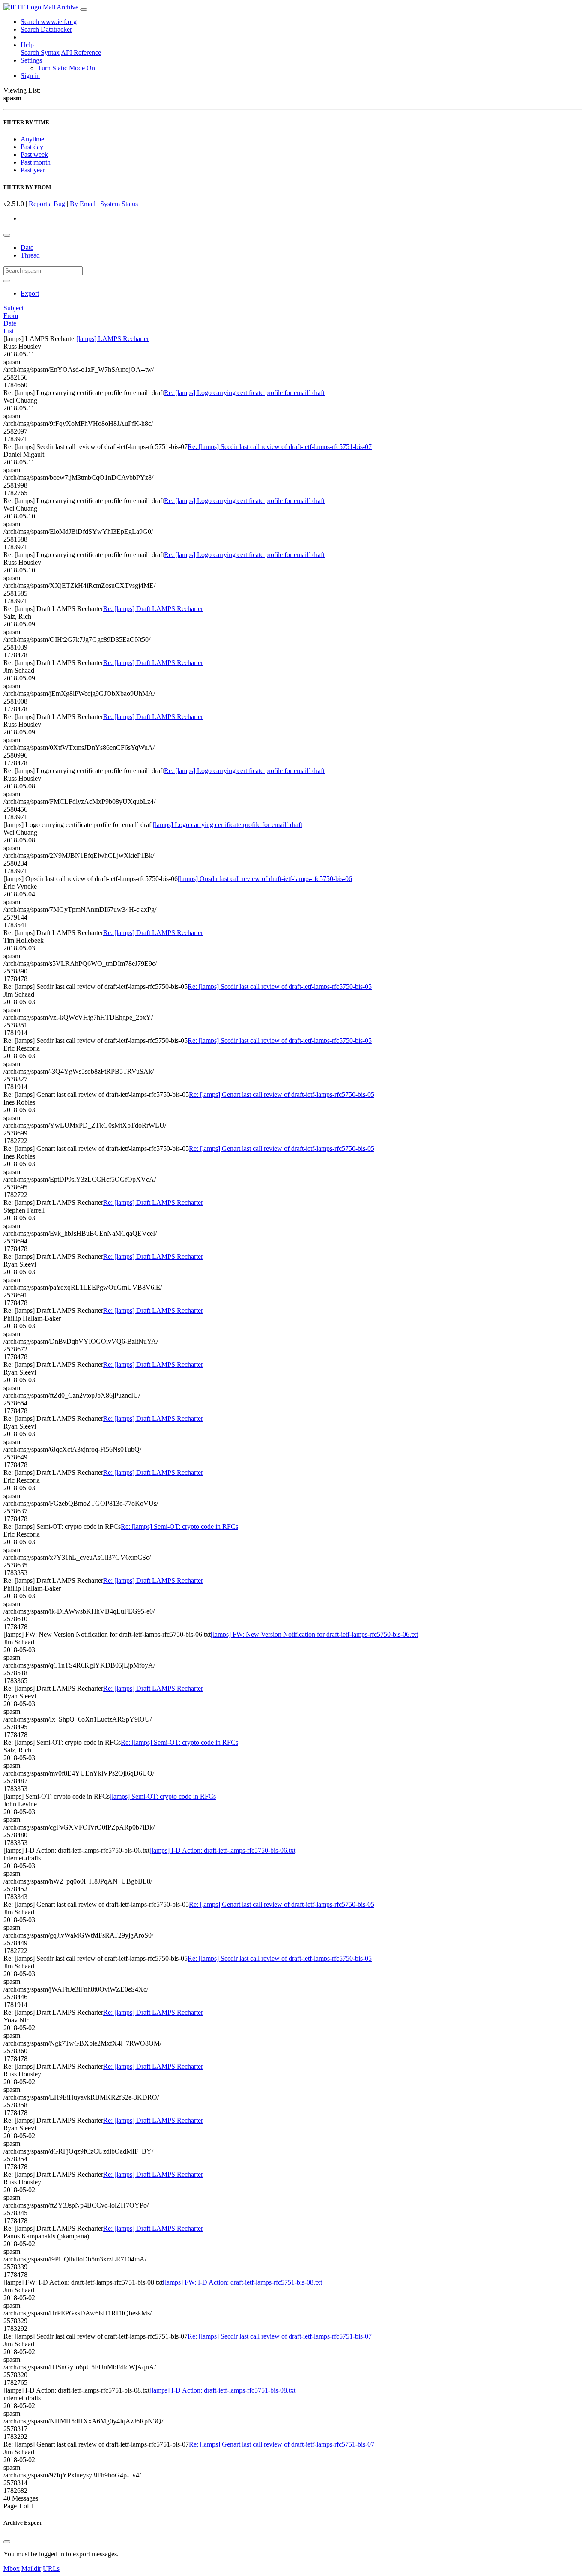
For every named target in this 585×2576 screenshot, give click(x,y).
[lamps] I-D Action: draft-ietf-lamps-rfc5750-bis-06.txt (222, 1850)
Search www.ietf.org (49, 22)
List (9, 331)
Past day (32, 147)
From (11, 316)
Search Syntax (40, 52)
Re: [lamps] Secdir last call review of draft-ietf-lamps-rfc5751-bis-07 (280, 447)
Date (27, 247)
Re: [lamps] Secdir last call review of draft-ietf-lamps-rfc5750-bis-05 (280, 987)
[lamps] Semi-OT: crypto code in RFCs (163, 1796)
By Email (83, 204)
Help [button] (27, 45)
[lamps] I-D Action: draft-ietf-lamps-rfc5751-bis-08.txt (222, 2390)
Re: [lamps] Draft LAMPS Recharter (153, 609)
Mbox (12, 2569)
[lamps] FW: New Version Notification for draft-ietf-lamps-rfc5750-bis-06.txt (314, 1634)
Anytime (32, 139)
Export (30, 293)
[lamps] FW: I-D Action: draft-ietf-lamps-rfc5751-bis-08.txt (242, 2282)
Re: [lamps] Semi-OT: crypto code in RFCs (179, 1526)
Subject (13, 308)
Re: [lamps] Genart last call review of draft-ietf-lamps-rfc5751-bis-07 (282, 2444)
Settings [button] (31, 60)
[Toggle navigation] (84, 9)
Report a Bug (47, 204)
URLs (51, 2569)
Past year (33, 170)
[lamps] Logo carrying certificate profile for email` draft (228, 825)
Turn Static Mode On (66, 68)
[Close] (7, 2542)
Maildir (31, 2569)
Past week (34, 154)
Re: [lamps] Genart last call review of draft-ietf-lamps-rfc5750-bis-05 (282, 1095)
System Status (119, 204)
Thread (30, 255)
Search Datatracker (46, 29)
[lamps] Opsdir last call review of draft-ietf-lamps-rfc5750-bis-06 (265, 879)
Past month (36, 162)
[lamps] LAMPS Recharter (113, 339)
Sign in (30, 76)
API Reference (81, 52)
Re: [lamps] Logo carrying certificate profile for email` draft (244, 393)
